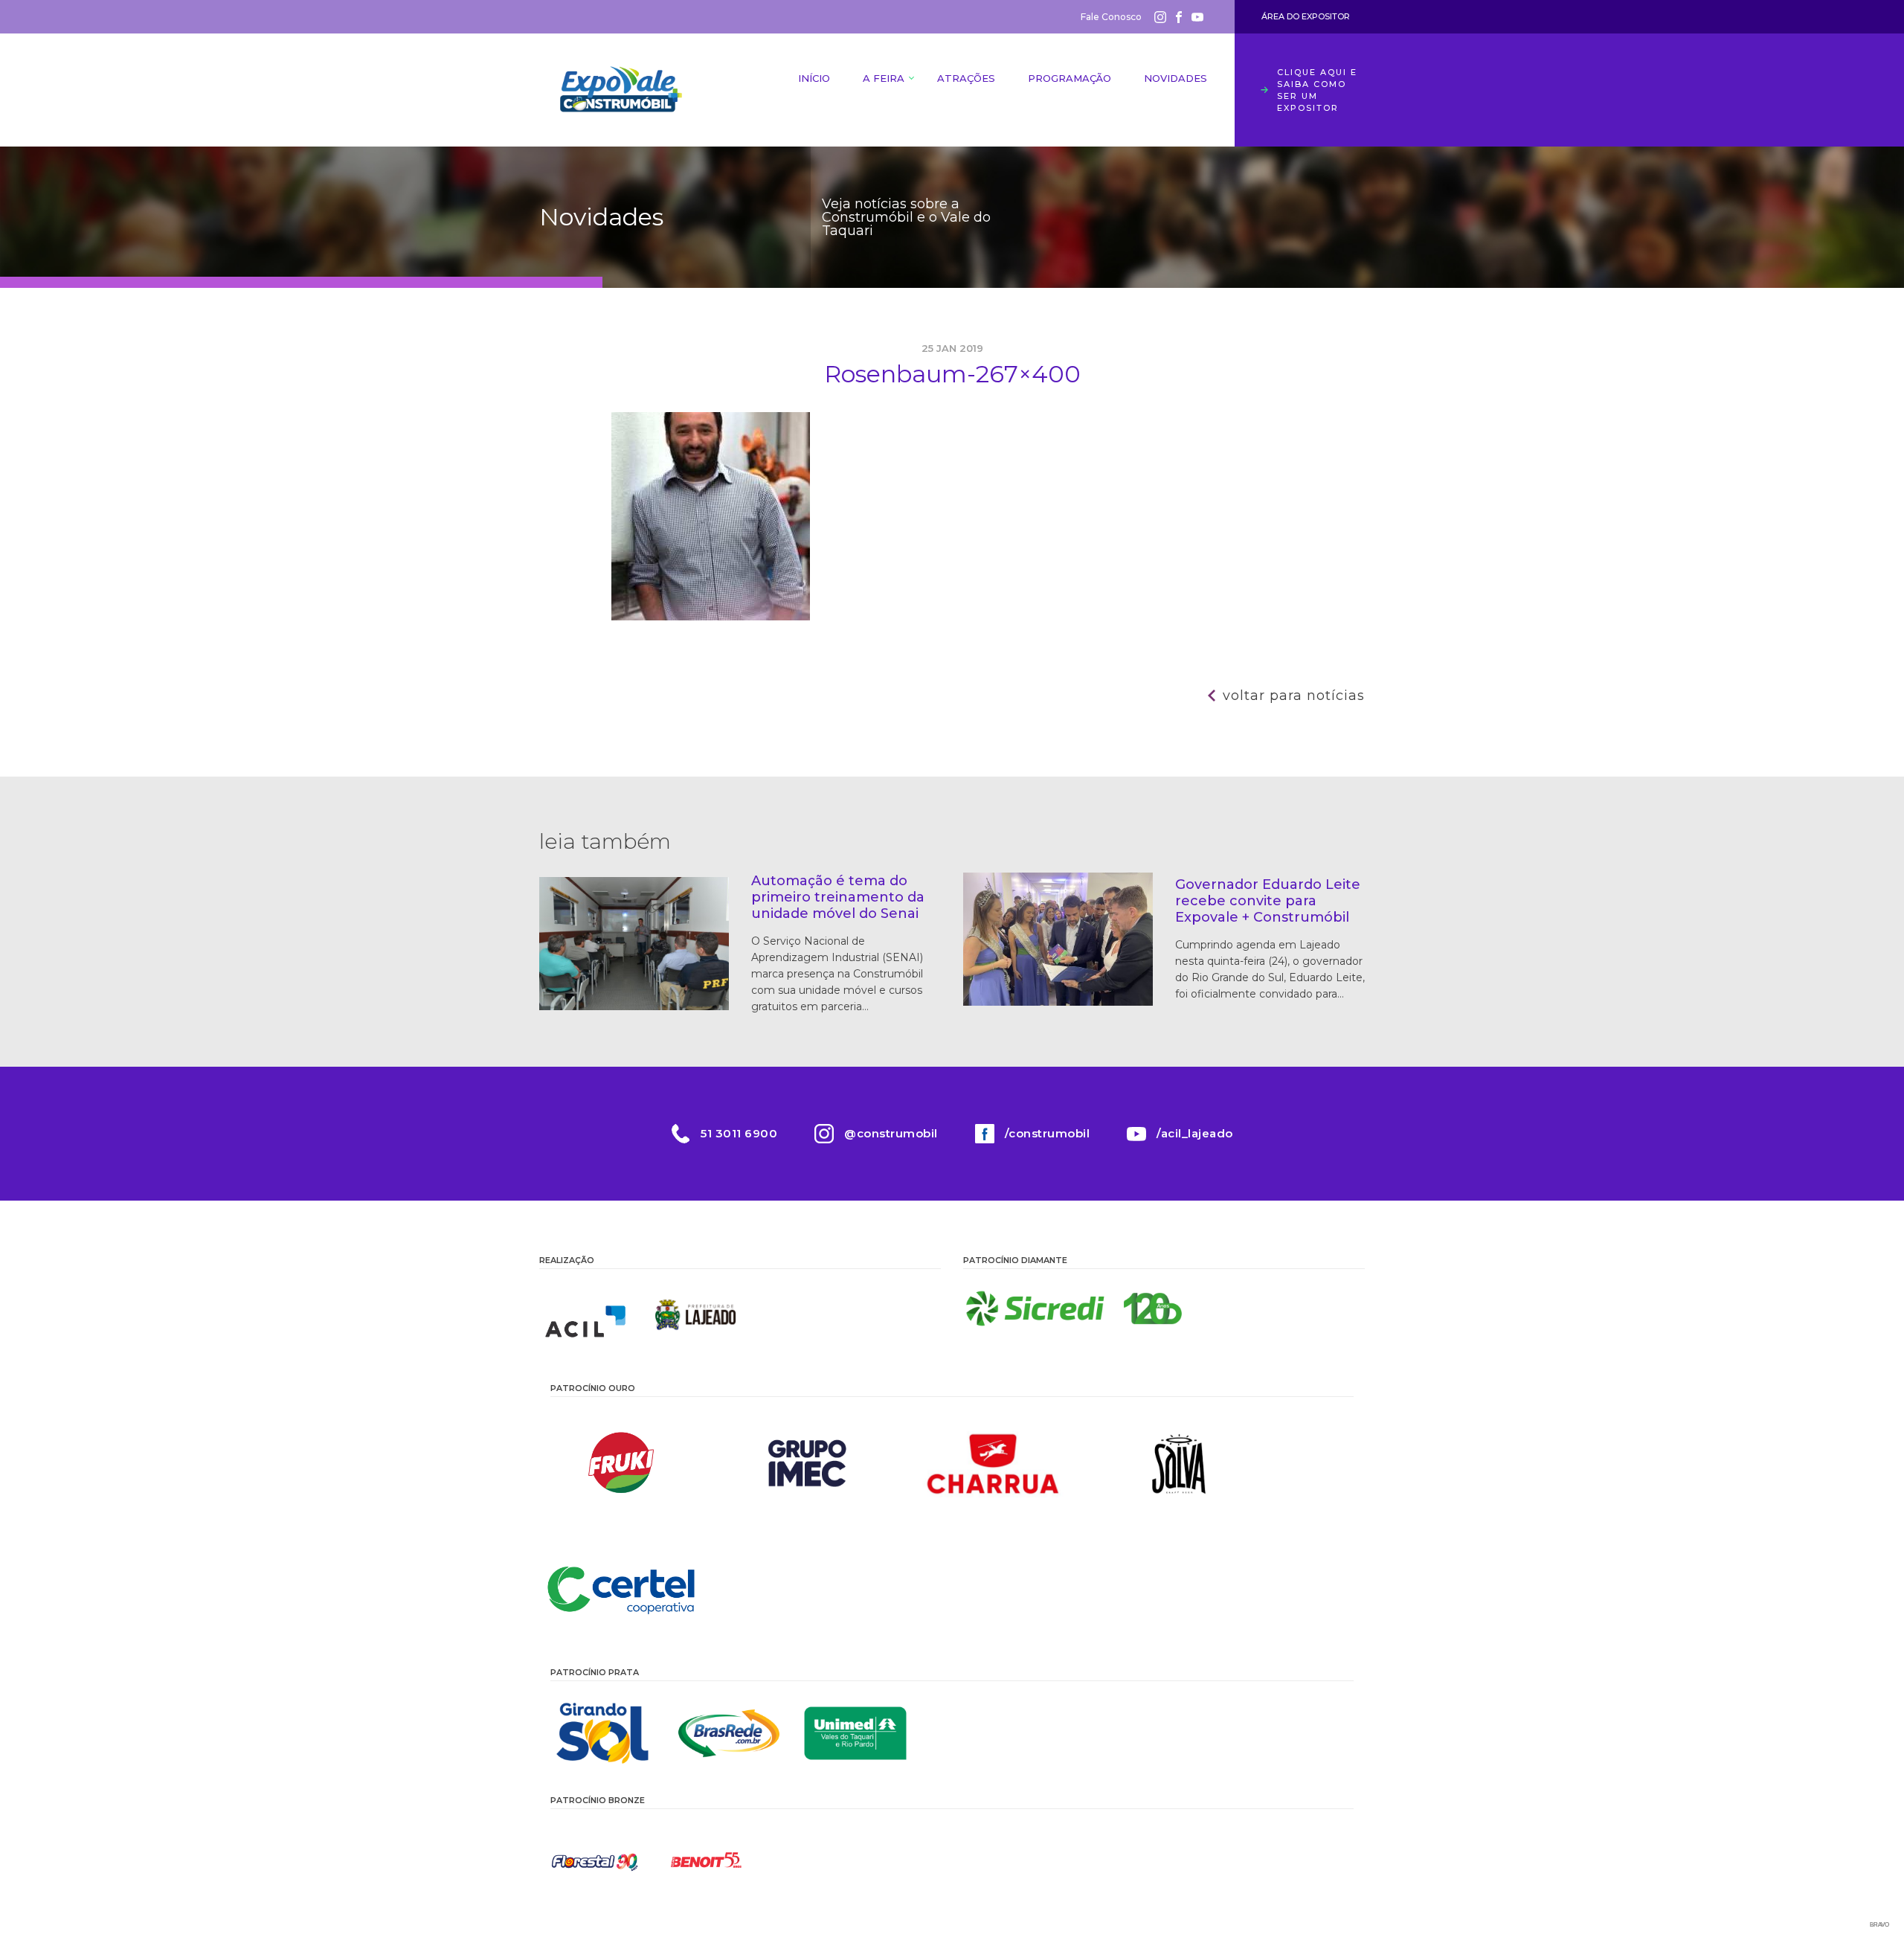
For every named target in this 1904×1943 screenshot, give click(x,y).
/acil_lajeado (1195, 1133)
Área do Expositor (1306, 16)
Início (814, 78)
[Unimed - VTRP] (855, 1733)
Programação (1070, 78)
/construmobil (1048, 1133)
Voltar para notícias (1294, 696)
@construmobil (891, 1133)
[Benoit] (707, 1861)
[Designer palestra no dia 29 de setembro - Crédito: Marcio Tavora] (711, 617)
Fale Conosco (1111, 17)
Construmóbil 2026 (621, 90)
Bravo (1879, 1925)
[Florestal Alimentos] (595, 1861)
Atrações (966, 78)
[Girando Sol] (602, 1733)
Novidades (1175, 78)
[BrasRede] (729, 1733)
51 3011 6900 (739, 1133)
